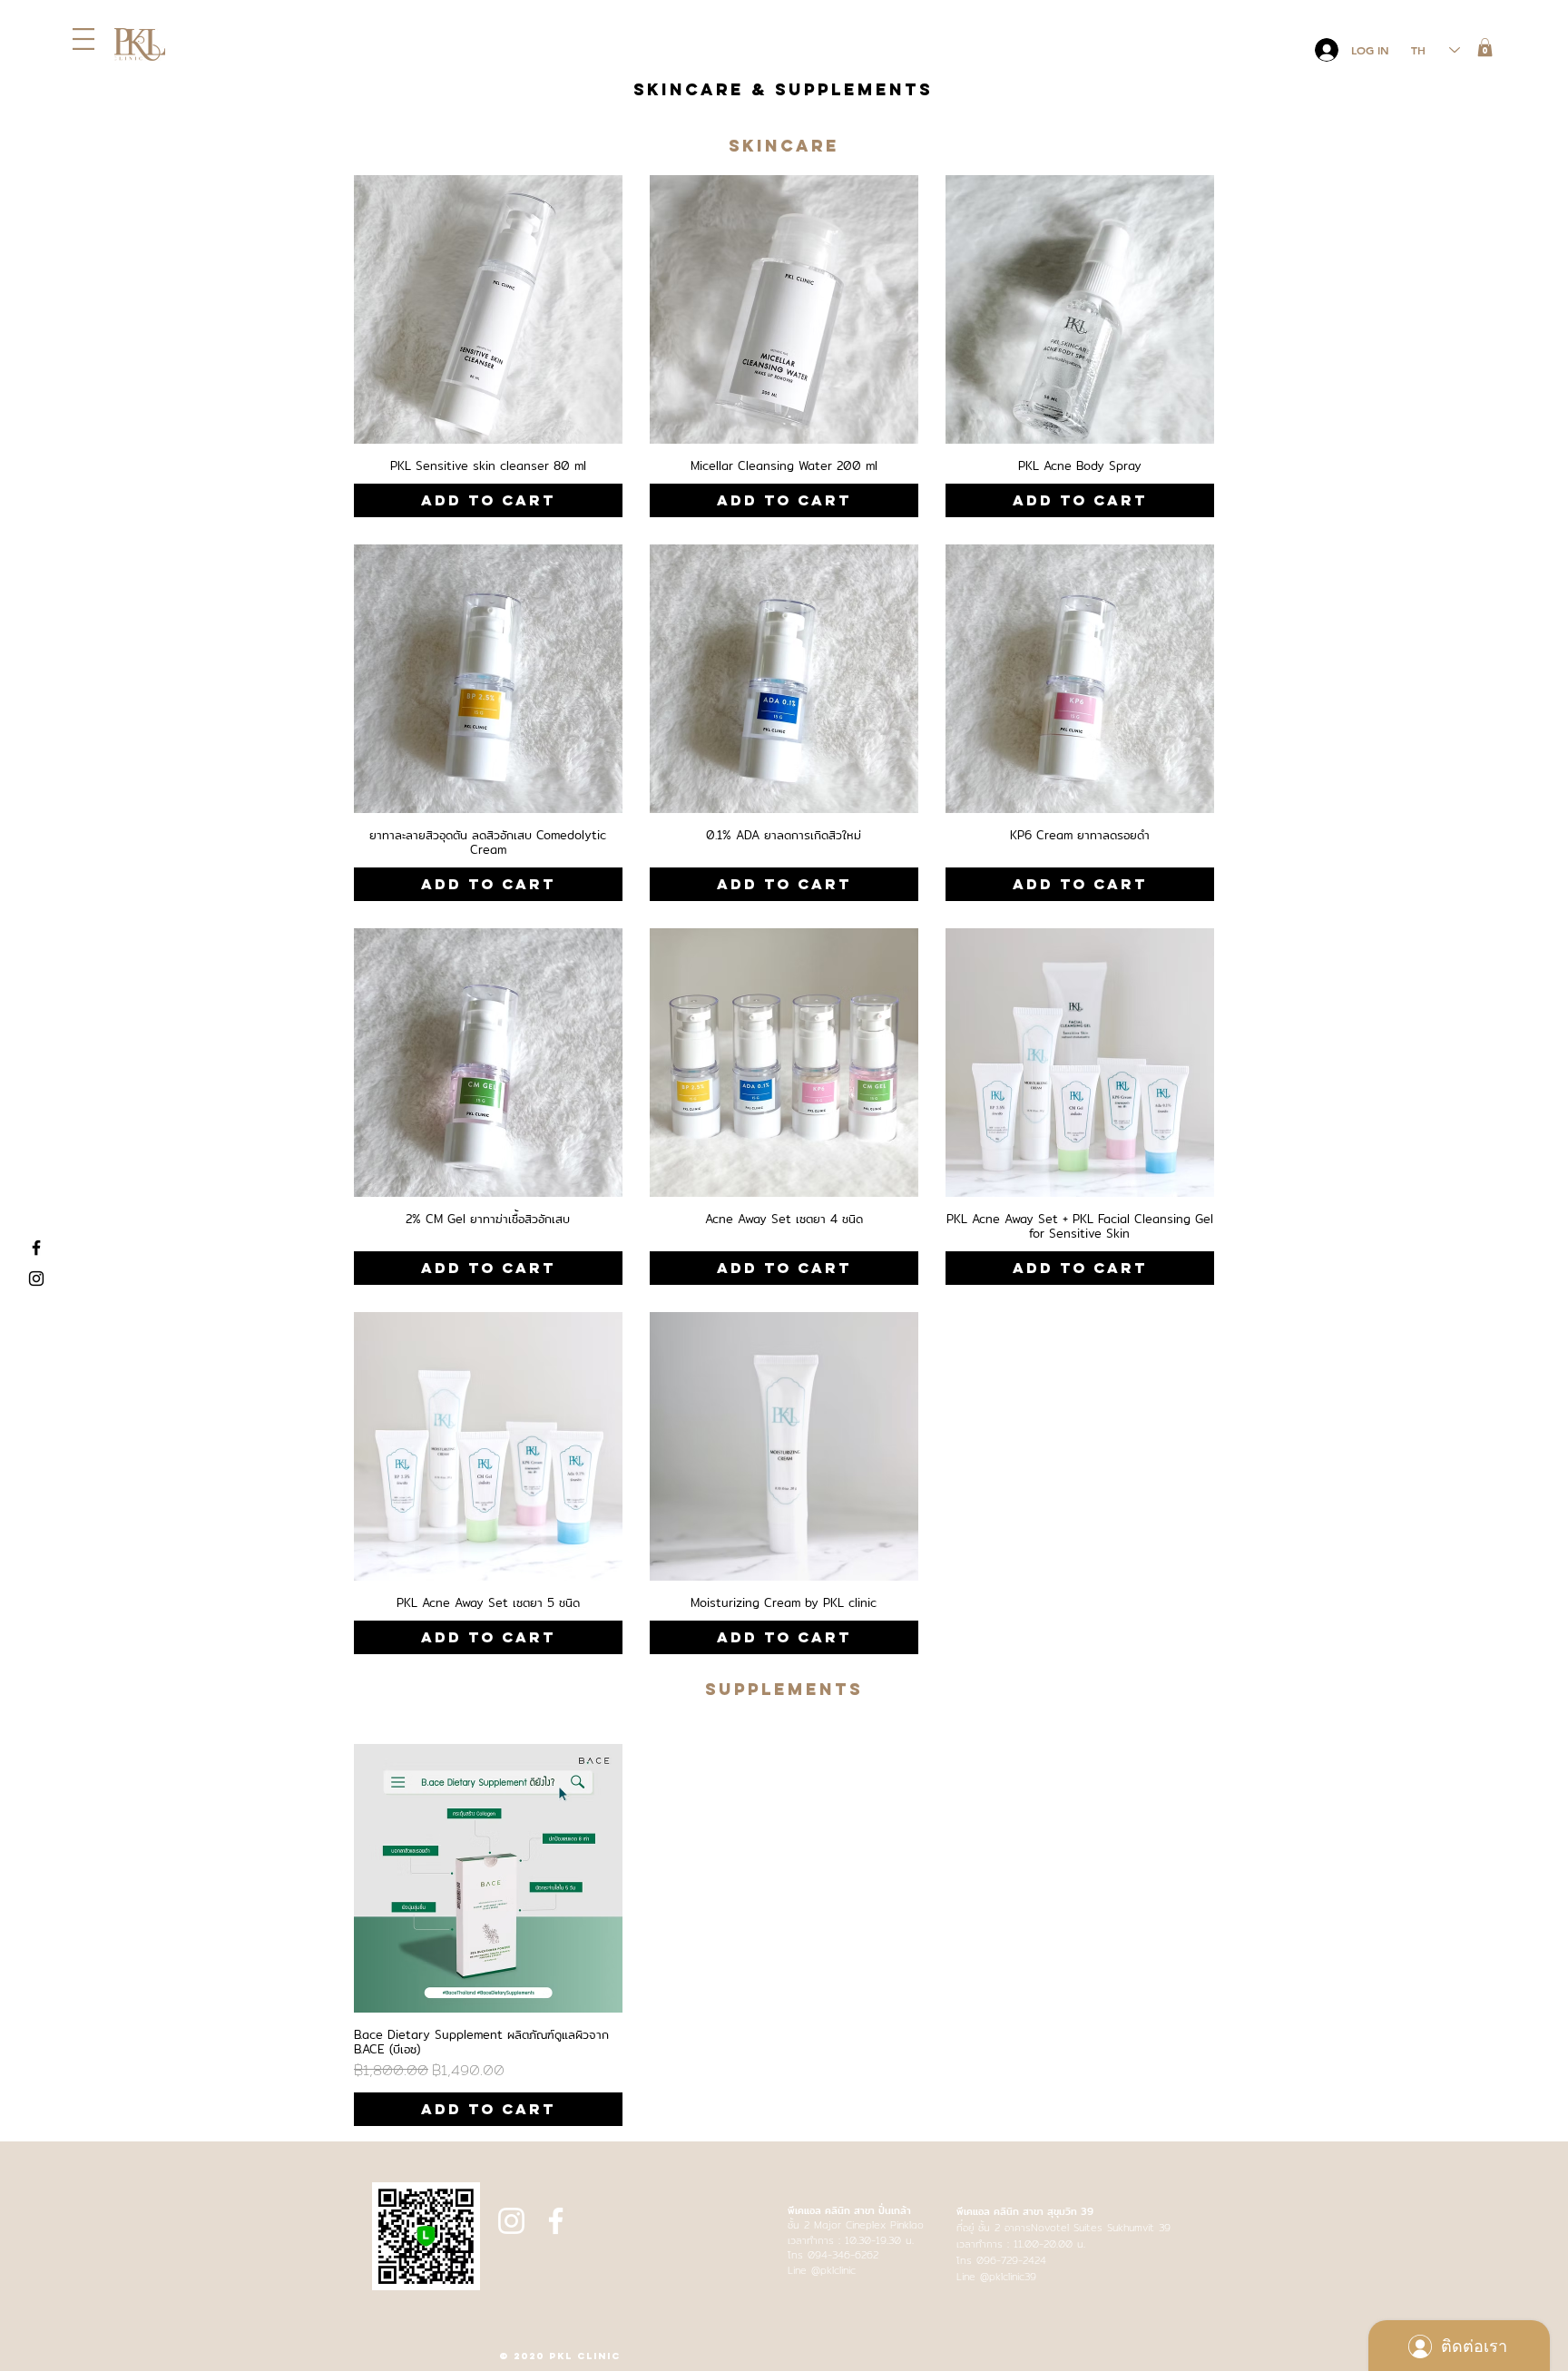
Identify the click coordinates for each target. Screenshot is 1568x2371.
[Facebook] (36, 1248)
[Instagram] (36, 1279)
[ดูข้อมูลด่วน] (488, 309)
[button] (83, 39)
